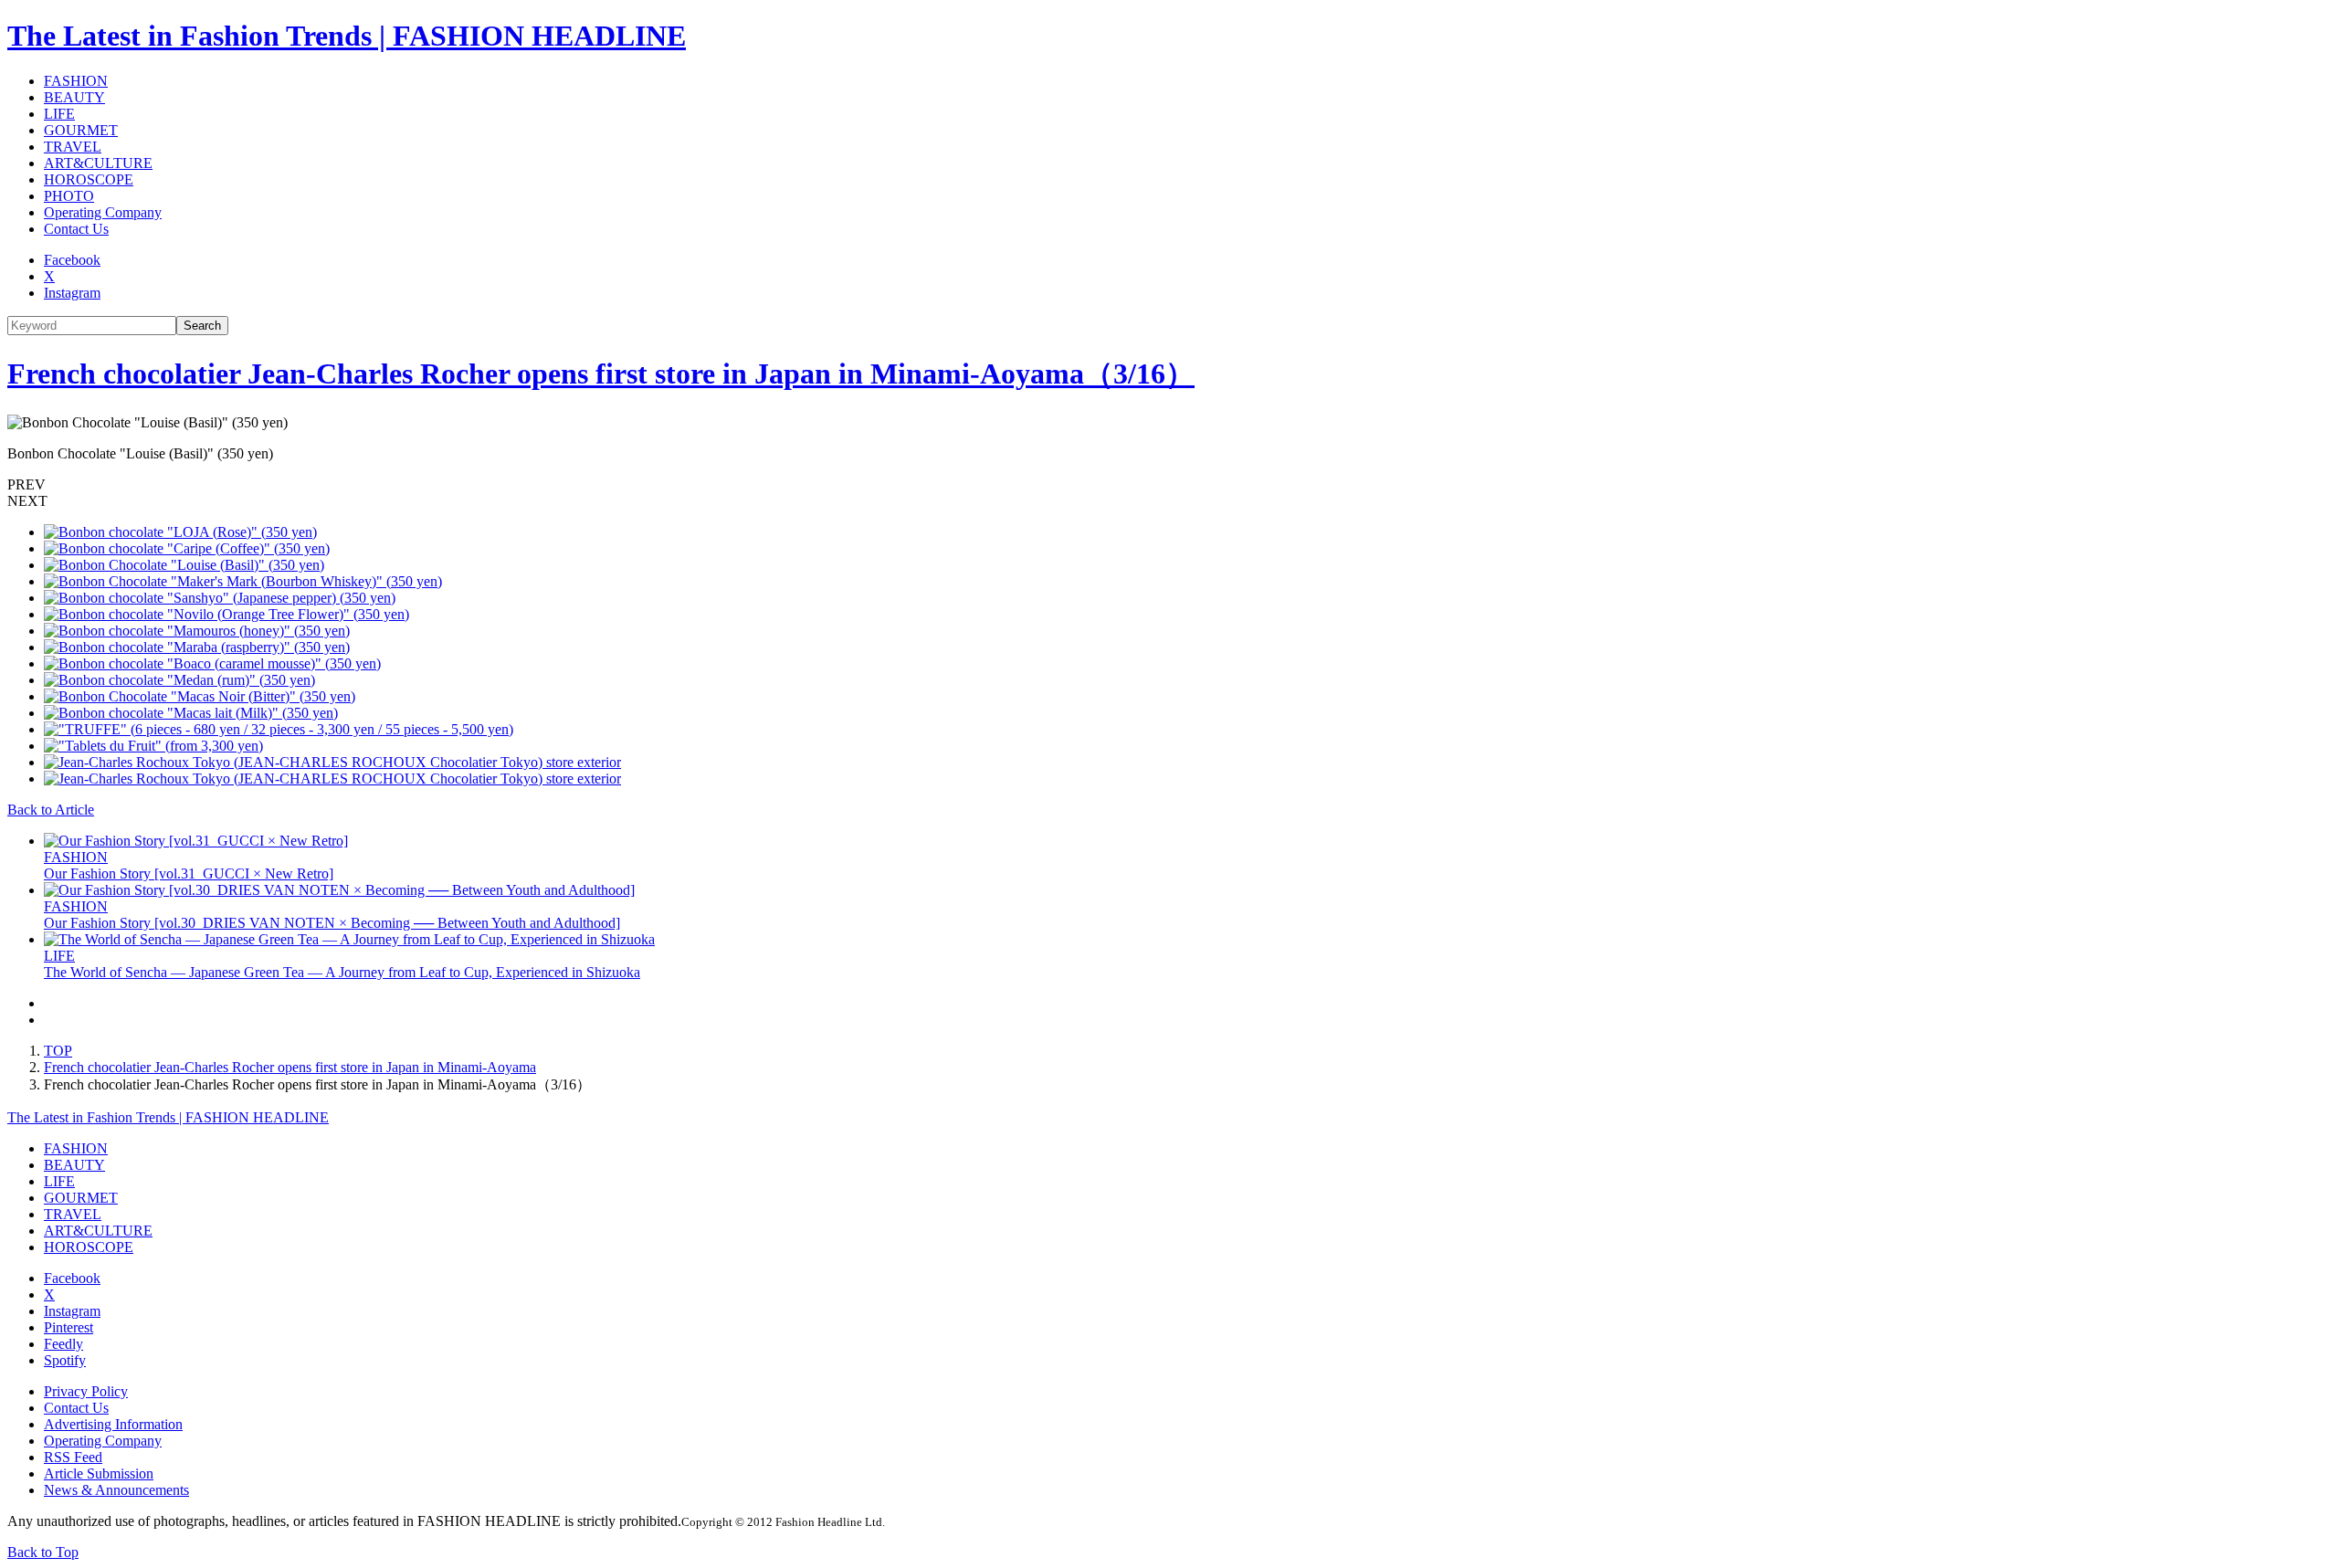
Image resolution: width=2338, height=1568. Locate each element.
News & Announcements (116, 1490)
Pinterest (68, 1327)
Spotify (65, 1360)
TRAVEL (73, 147)
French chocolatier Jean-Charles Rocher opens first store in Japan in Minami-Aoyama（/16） (601, 374)
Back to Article (51, 810)
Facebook (72, 260)
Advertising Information (113, 1424)
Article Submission (99, 1473)
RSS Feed (73, 1457)
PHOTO (69, 196)
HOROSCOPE (89, 179)
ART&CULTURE (98, 163)
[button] (1169, 485)
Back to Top (43, 1552)
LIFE (59, 114)
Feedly (63, 1344)
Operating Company (103, 212)
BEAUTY (74, 97)
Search (202, 326)
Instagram (72, 293)
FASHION (76, 81)
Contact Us (76, 229)
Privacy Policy (86, 1391)
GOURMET (81, 130)
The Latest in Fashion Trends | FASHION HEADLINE (347, 36)
